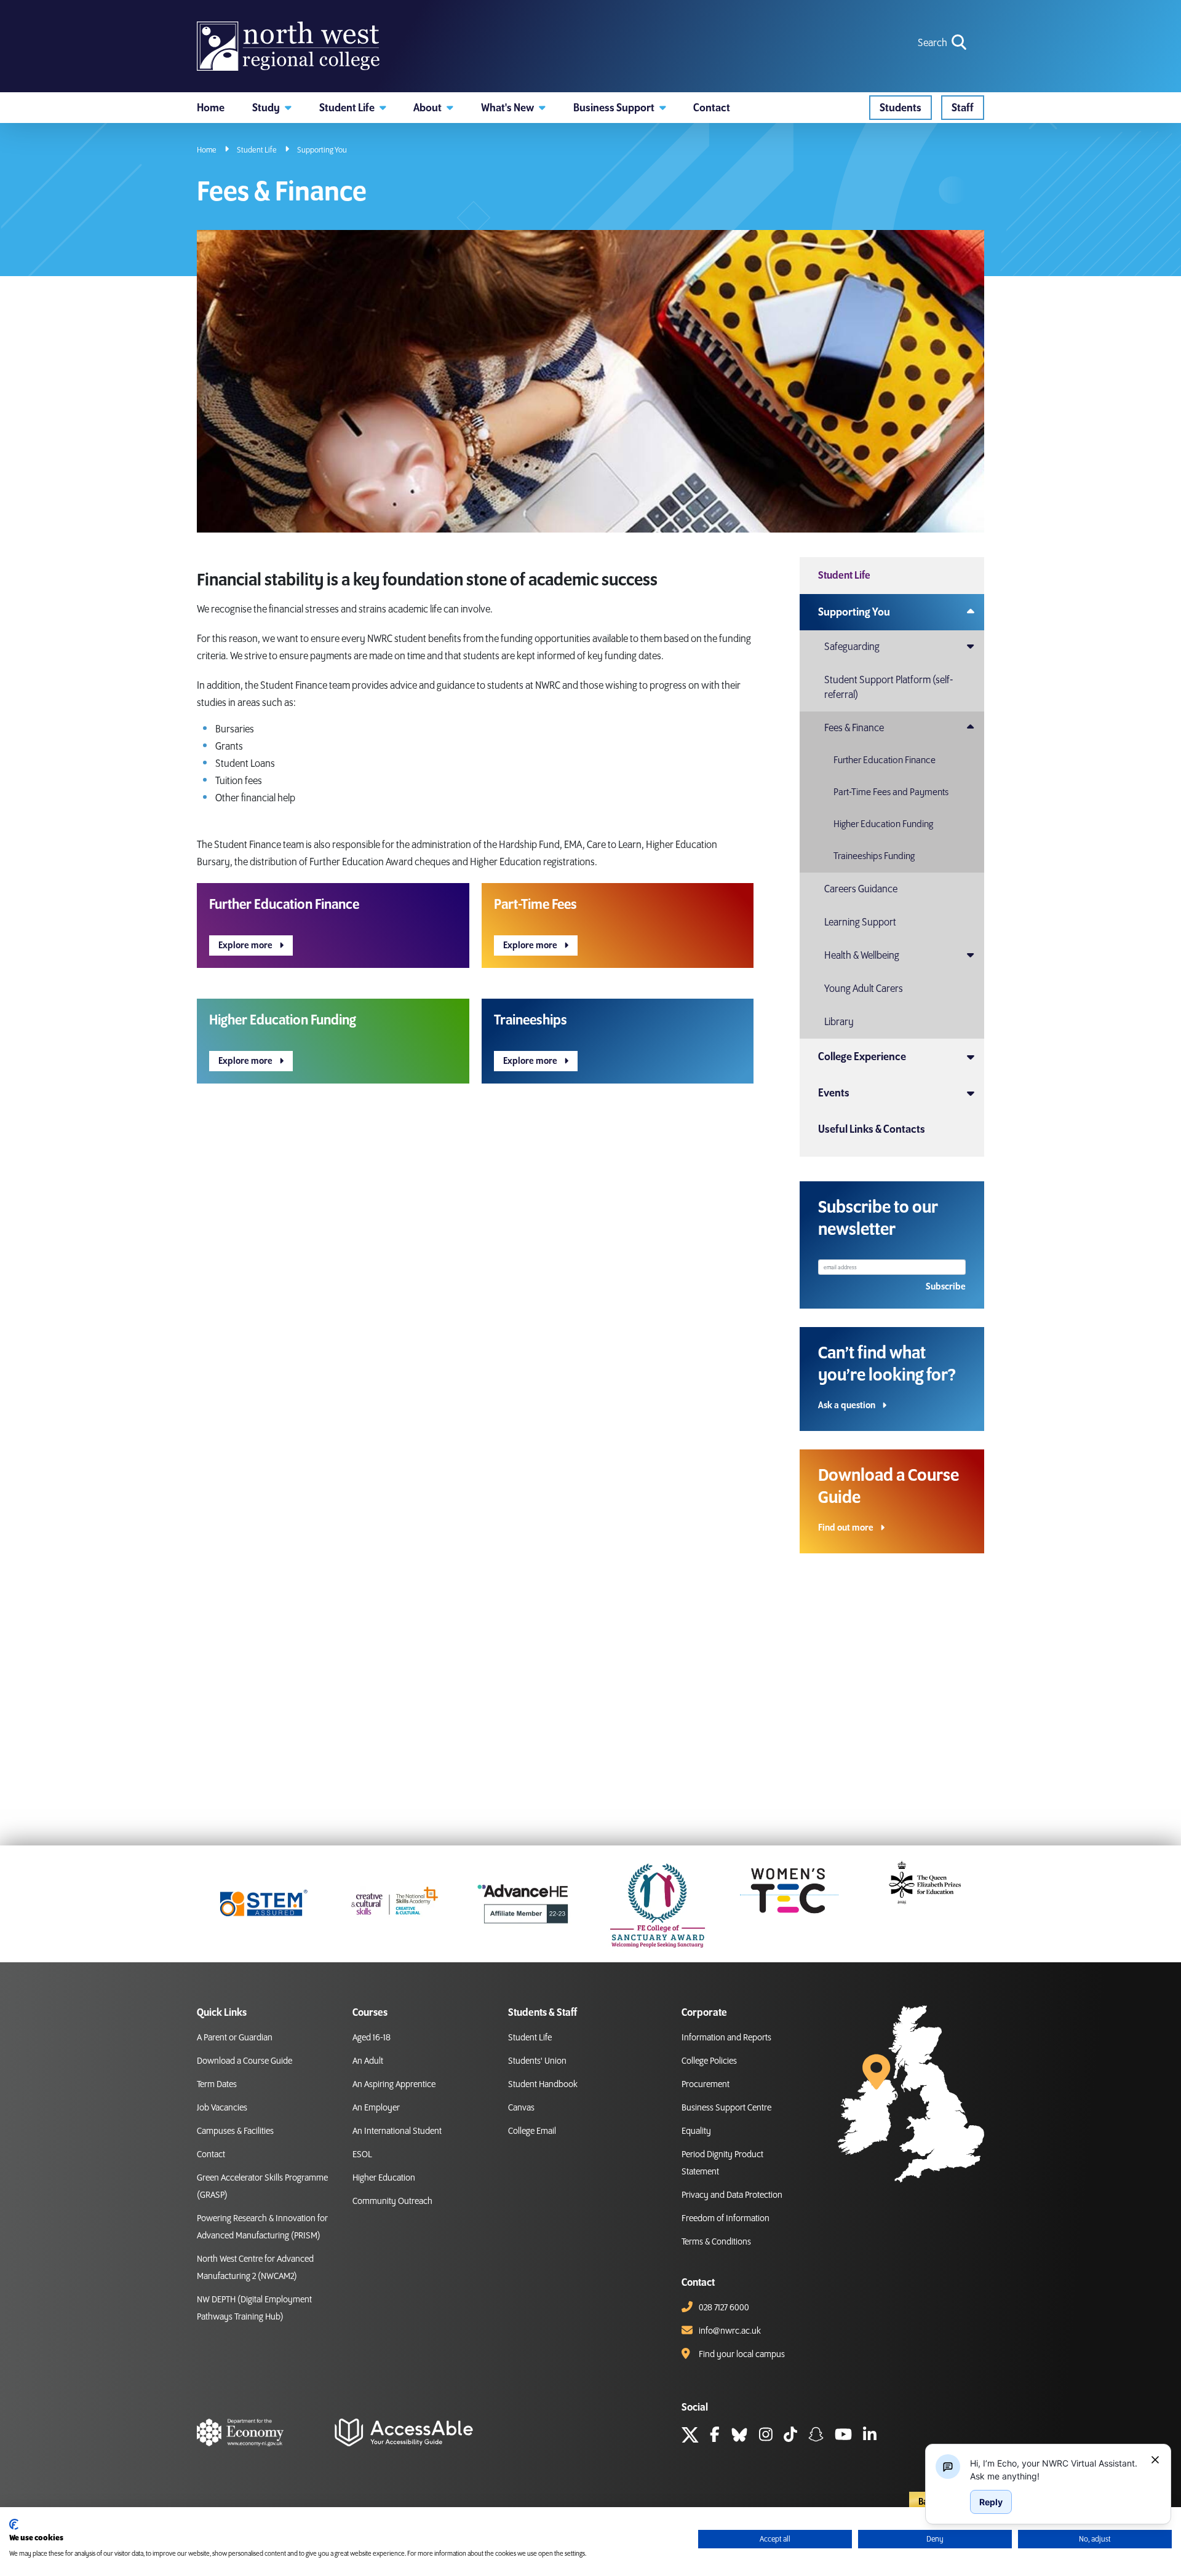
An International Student (397, 2131)
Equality (696, 2131)
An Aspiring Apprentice (394, 2085)
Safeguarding (852, 647)
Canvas (521, 2108)
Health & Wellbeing (862, 956)
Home (207, 150)
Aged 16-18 (372, 2038)
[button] (272, 108)
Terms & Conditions (716, 2242)
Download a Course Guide (245, 2061)
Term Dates (217, 2085)
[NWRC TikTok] (790, 2436)
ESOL (362, 2155)
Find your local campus (742, 2355)
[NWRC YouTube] (843, 2436)
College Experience (862, 1057)
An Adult (368, 2061)
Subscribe (946, 1287)
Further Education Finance (885, 760)
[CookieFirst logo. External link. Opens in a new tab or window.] (14, 2524)
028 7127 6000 (724, 2308)
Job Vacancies (222, 2108)
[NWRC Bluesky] (739, 2436)
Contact (211, 2155)
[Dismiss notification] (1155, 2460)
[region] (1056, 2470)
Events (834, 1093)
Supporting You (322, 150)
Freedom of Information (726, 2219)
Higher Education (384, 2178)
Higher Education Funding (883, 824)
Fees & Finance (854, 728)
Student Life (257, 150)
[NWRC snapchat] (816, 2436)
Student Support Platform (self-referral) (889, 688)
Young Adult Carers (864, 989)
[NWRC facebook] (715, 2436)
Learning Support (860, 922)
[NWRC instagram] (766, 2436)
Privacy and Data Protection (732, 2195)
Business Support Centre (726, 2108)
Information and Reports (726, 2038)
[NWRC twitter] (690, 2436)
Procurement (706, 2085)
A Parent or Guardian (235, 2038)
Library (839, 1022)
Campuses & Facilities (235, 2131)
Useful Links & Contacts (872, 1129)
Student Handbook (543, 2085)
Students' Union (537, 2061)
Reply (991, 2502)
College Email (532, 2131)
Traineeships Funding (874, 856)
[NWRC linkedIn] (870, 2436)
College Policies (709, 2061)
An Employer (376, 2108)
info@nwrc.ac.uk (730, 2331)
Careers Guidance (861, 889)
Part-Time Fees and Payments (891, 792)
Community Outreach (392, 2201)
